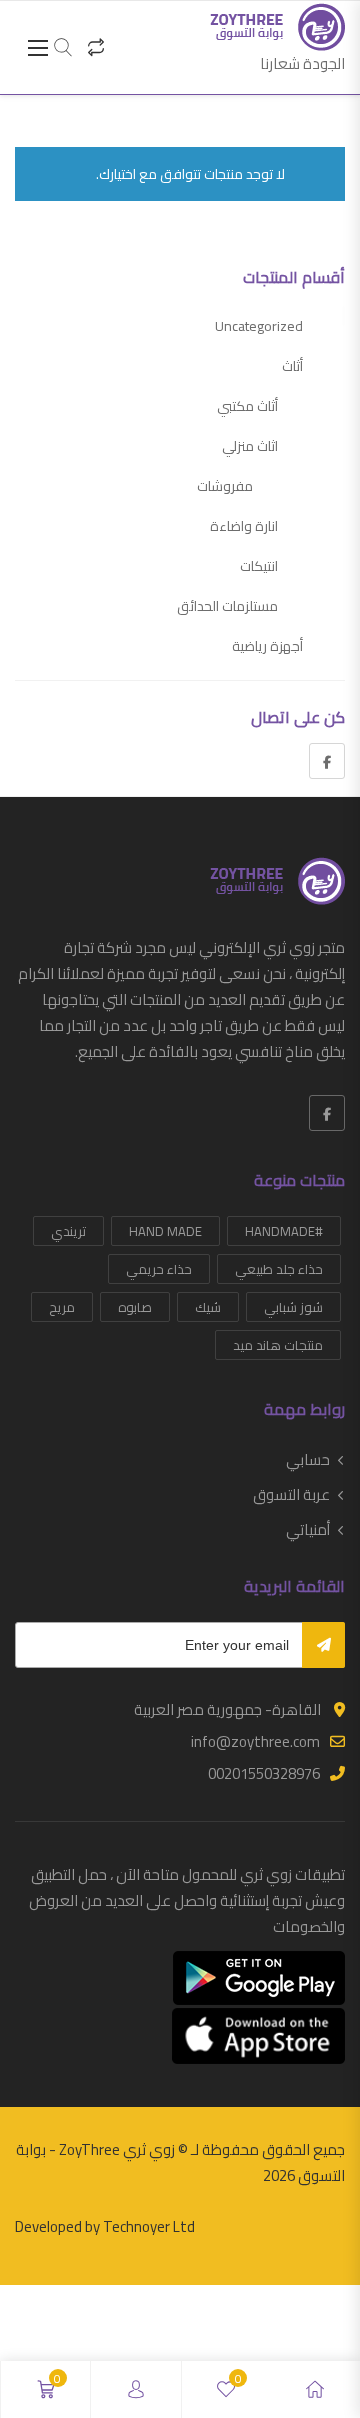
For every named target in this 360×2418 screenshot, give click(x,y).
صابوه (135, 1307)
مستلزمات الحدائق (227, 606)
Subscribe (323, 1645)
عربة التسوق (291, 1495)
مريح (62, 1307)
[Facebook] (327, 761)
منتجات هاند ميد (278, 1345)
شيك (208, 1307)
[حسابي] (136, 2389)
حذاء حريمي (159, 1269)
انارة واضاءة (244, 526)
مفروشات (225, 486)
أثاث (292, 366)
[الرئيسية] (315, 2389)
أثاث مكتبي (247, 406)
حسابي (308, 1460)
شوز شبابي (293, 1307)
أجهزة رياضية (267, 646)
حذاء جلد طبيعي (279, 1269)
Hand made (165, 1231)
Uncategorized (259, 326)
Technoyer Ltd (149, 2226)
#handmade (284, 1231)
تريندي (68, 1231)
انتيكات (259, 566)
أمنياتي (308, 1530)
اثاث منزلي (250, 446)
